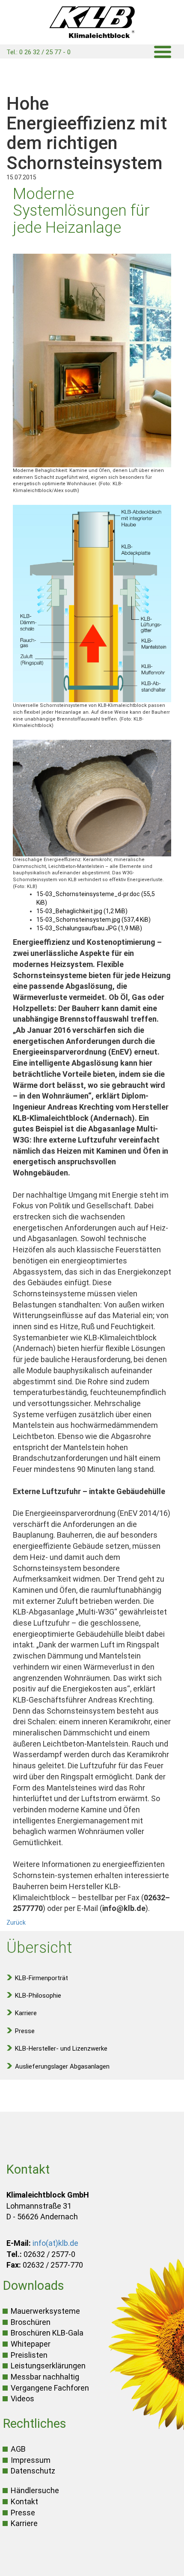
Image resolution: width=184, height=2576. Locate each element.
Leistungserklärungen (48, 2366)
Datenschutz (33, 2471)
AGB (18, 2449)
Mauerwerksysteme (45, 2311)
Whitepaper (31, 2344)
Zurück (16, 1922)
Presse (25, 2031)
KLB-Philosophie (38, 1996)
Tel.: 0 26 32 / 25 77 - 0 (39, 52)
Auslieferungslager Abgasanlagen (62, 2066)
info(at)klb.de (55, 2243)
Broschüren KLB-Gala (47, 2333)
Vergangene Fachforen (50, 2388)
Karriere (26, 2013)
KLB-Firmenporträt (42, 1978)
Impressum (31, 2460)
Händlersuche (35, 2490)
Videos (22, 2399)
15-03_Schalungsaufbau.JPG (89, 928)
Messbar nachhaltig (45, 2377)
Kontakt (24, 2501)
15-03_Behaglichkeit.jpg (82, 911)
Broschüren (31, 2322)
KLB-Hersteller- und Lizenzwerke (61, 2048)
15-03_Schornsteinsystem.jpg (93, 920)
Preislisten (29, 2355)
